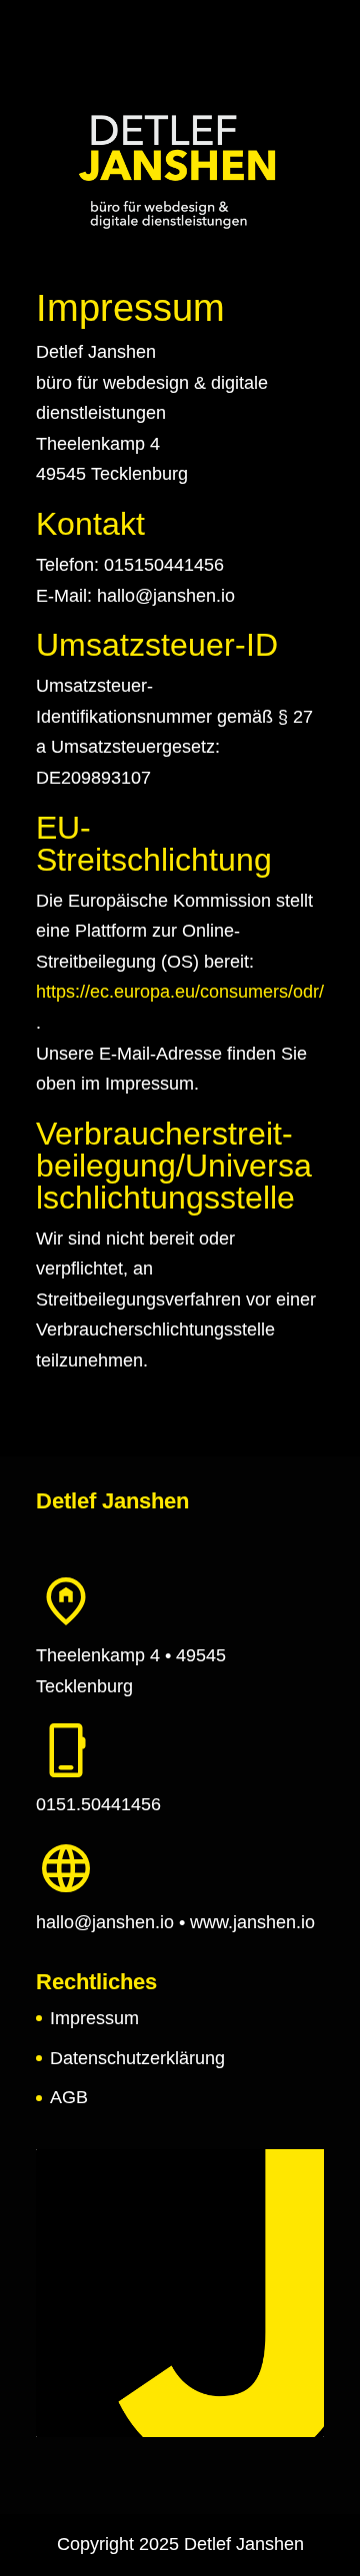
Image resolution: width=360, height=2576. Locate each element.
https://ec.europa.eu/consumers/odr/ (180, 992)
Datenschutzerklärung (137, 2058)
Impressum (94, 2018)
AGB (69, 2097)
